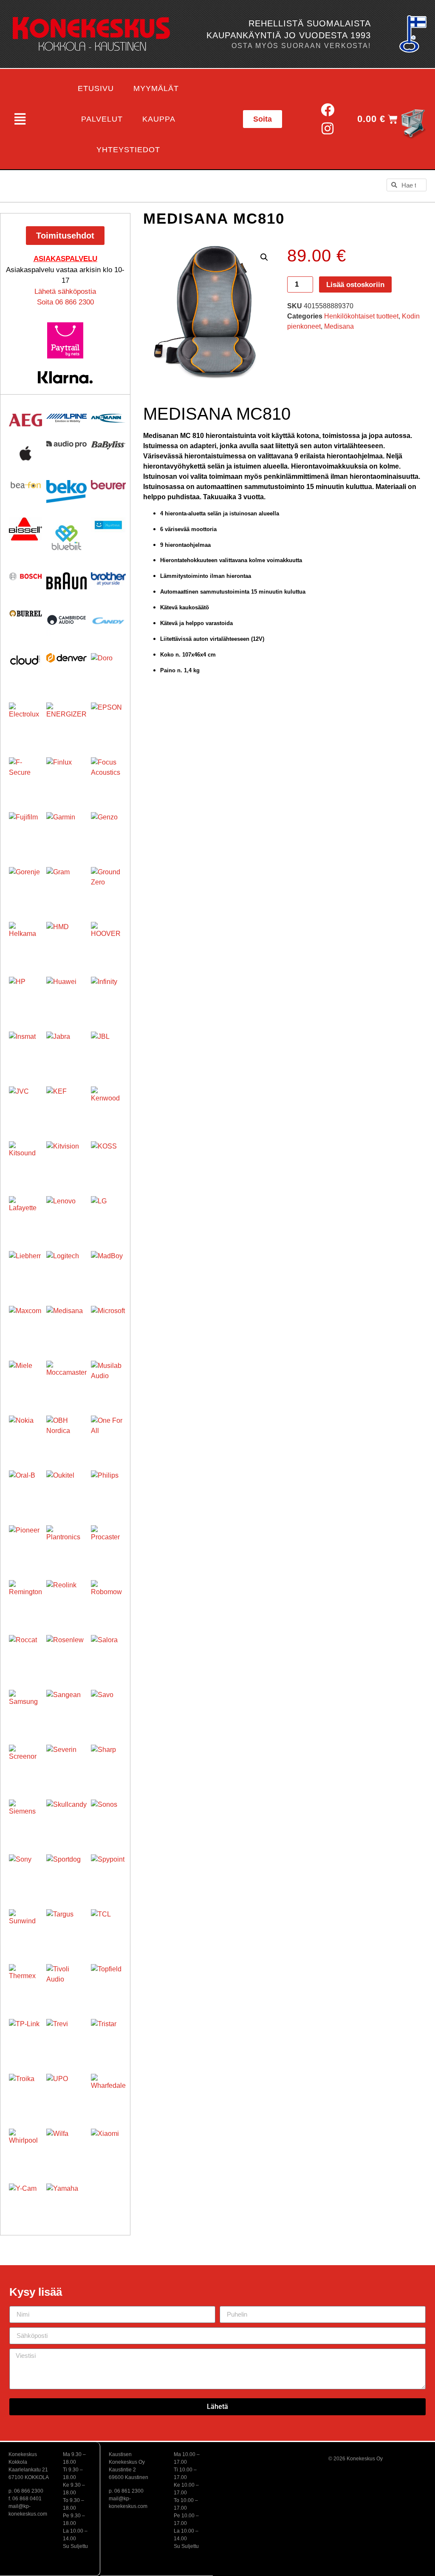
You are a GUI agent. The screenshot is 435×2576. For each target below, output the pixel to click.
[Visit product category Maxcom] (25, 1322)
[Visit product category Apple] (25, 453)
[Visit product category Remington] (25, 1597)
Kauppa (159, 119)
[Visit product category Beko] (66, 492)
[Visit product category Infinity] (108, 994)
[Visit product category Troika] (25, 2090)
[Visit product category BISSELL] (25, 529)
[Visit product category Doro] (108, 671)
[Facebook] (328, 109)
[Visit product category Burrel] (25, 613)
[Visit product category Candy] (108, 621)
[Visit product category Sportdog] (66, 1875)
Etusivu (96, 88)
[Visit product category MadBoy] (108, 1268)
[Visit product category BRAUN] (66, 581)
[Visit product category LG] (108, 1214)
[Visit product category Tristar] (108, 2036)
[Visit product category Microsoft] (108, 1323)
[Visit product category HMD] (66, 942)
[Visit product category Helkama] (25, 938)
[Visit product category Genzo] (108, 830)
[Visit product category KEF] (66, 1107)
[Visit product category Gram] (66, 887)
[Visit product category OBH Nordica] (66, 1436)
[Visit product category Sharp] (108, 1762)
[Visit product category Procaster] (108, 1543)
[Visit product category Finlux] (66, 778)
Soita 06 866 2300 (65, 302)
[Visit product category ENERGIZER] (66, 723)
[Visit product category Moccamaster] (66, 1381)
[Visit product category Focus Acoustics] (108, 775)
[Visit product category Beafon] (25, 485)
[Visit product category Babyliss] (108, 445)
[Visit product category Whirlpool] (25, 2145)
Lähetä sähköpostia (65, 291)
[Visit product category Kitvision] (66, 1161)
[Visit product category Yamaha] (66, 2204)
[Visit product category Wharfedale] (108, 2091)
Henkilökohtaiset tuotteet (361, 316)
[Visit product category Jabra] (66, 1052)
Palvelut (102, 119)
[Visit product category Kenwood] (108, 1104)
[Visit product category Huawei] (66, 997)
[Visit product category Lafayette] (25, 1213)
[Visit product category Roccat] (25, 1652)
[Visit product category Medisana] (66, 1326)
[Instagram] (328, 129)
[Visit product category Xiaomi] (108, 2146)
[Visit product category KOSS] (108, 1159)
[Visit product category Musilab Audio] (108, 1378)
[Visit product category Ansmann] (108, 418)
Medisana (339, 326)
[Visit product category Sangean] (66, 1710)
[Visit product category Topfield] (108, 1982)
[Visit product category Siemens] (25, 1816)
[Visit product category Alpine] (66, 418)
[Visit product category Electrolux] (25, 719)
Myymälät (156, 88)
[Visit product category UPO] (66, 2094)
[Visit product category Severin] (66, 1765)
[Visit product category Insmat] (25, 1048)
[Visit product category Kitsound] (25, 1158)
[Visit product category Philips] (108, 1488)
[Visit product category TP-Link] (25, 2036)
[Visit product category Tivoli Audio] (66, 1984)
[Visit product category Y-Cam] (25, 2200)
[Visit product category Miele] (25, 1377)
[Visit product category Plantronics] (66, 1545)
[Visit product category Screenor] (25, 1761)
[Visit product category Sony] (25, 1871)
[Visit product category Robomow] (108, 1598)
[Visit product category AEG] (25, 420)
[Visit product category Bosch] (25, 576)
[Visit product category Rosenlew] (66, 1655)
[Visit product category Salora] (108, 1652)
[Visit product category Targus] (66, 1929)
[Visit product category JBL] (108, 1049)
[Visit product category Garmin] (66, 832)
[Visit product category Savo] (108, 1707)
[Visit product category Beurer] (108, 485)
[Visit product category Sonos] (108, 1817)
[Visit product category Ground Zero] (108, 884)
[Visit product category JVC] (25, 1103)
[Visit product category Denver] (66, 658)
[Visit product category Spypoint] (108, 1872)
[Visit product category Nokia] (25, 1432)
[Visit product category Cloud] (25, 660)
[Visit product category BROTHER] (108, 579)
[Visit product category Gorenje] (25, 884)
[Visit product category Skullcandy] (66, 1820)
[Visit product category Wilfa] (66, 2149)
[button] (20, 119)
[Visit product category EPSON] (108, 720)
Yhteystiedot (128, 150)
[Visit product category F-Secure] (25, 774)
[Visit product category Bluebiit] (66, 538)
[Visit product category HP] (25, 993)
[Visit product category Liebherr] (25, 1268)
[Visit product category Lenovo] (66, 1216)
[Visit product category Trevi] (66, 2039)
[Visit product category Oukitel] (66, 1491)
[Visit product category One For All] (108, 1433)
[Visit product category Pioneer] (25, 1542)
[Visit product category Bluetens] (108, 525)
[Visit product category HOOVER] (108, 939)
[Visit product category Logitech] (66, 1271)
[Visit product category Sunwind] (25, 1926)
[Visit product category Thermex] (25, 1981)
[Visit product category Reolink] (66, 1600)
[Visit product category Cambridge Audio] (66, 620)
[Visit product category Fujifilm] (25, 829)
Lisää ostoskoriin (355, 285)
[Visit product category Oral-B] (25, 1487)
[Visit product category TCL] (108, 1927)
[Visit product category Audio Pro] (66, 445)
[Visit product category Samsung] (25, 1706)
